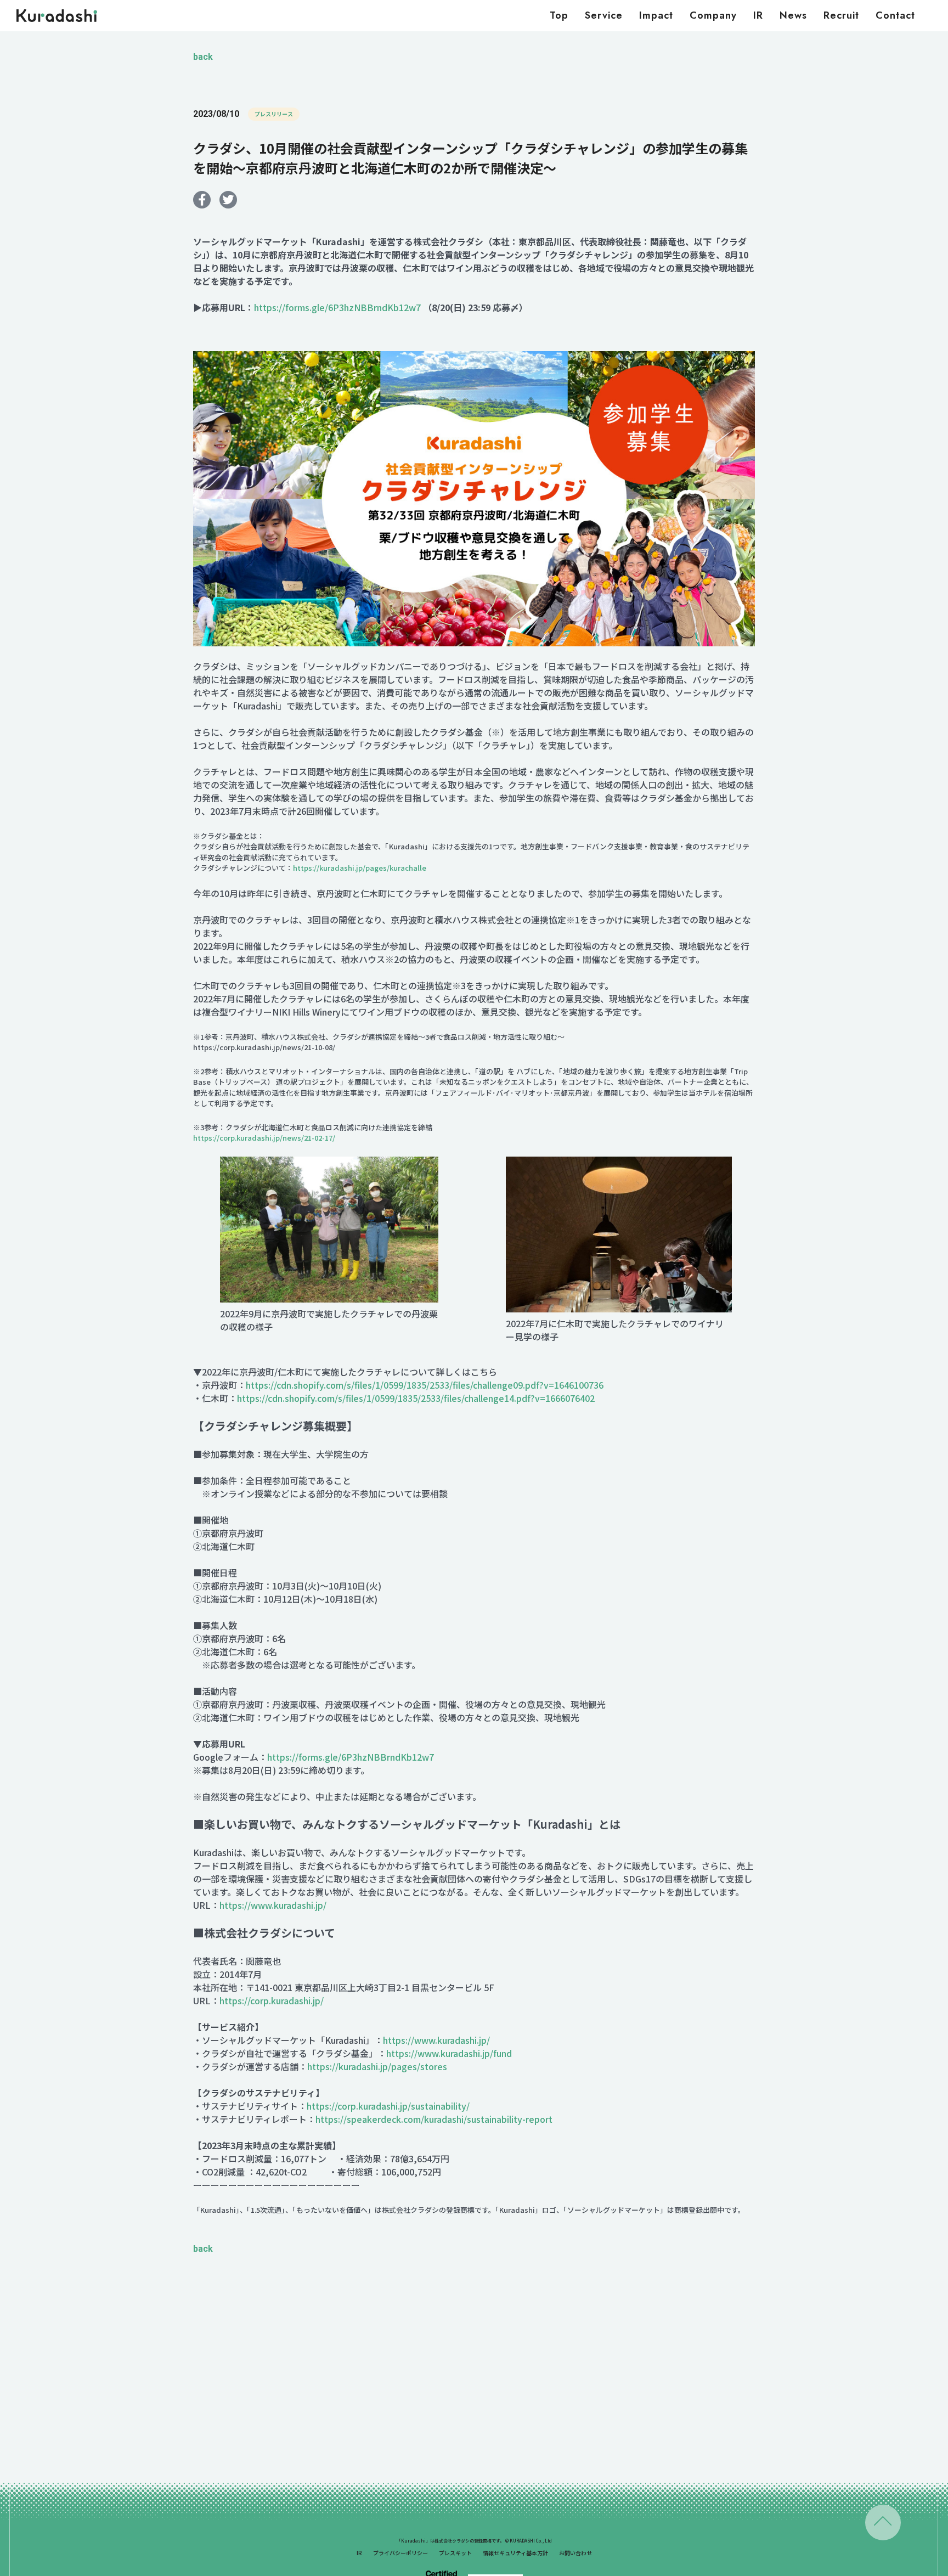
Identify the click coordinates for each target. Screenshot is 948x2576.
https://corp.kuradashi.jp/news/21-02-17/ (264, 1138)
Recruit (841, 15)
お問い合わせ (575, 2553)
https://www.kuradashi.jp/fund (449, 2053)
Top (559, 15)
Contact (895, 15)
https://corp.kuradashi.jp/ (272, 2000)
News (793, 15)
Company (713, 15)
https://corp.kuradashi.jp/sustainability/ (388, 2106)
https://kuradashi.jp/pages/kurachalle (360, 868)
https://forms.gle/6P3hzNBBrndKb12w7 (337, 307)
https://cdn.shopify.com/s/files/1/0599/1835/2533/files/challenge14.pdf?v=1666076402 (416, 1398)
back (203, 57)
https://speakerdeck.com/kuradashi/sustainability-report (434, 2119)
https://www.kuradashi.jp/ (273, 1905)
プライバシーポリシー (400, 2553)
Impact (656, 15)
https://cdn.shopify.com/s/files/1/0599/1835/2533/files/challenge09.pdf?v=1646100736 (425, 1385)
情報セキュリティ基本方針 (515, 2553)
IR (758, 15)
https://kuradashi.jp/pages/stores (377, 2066)
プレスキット (455, 2553)
